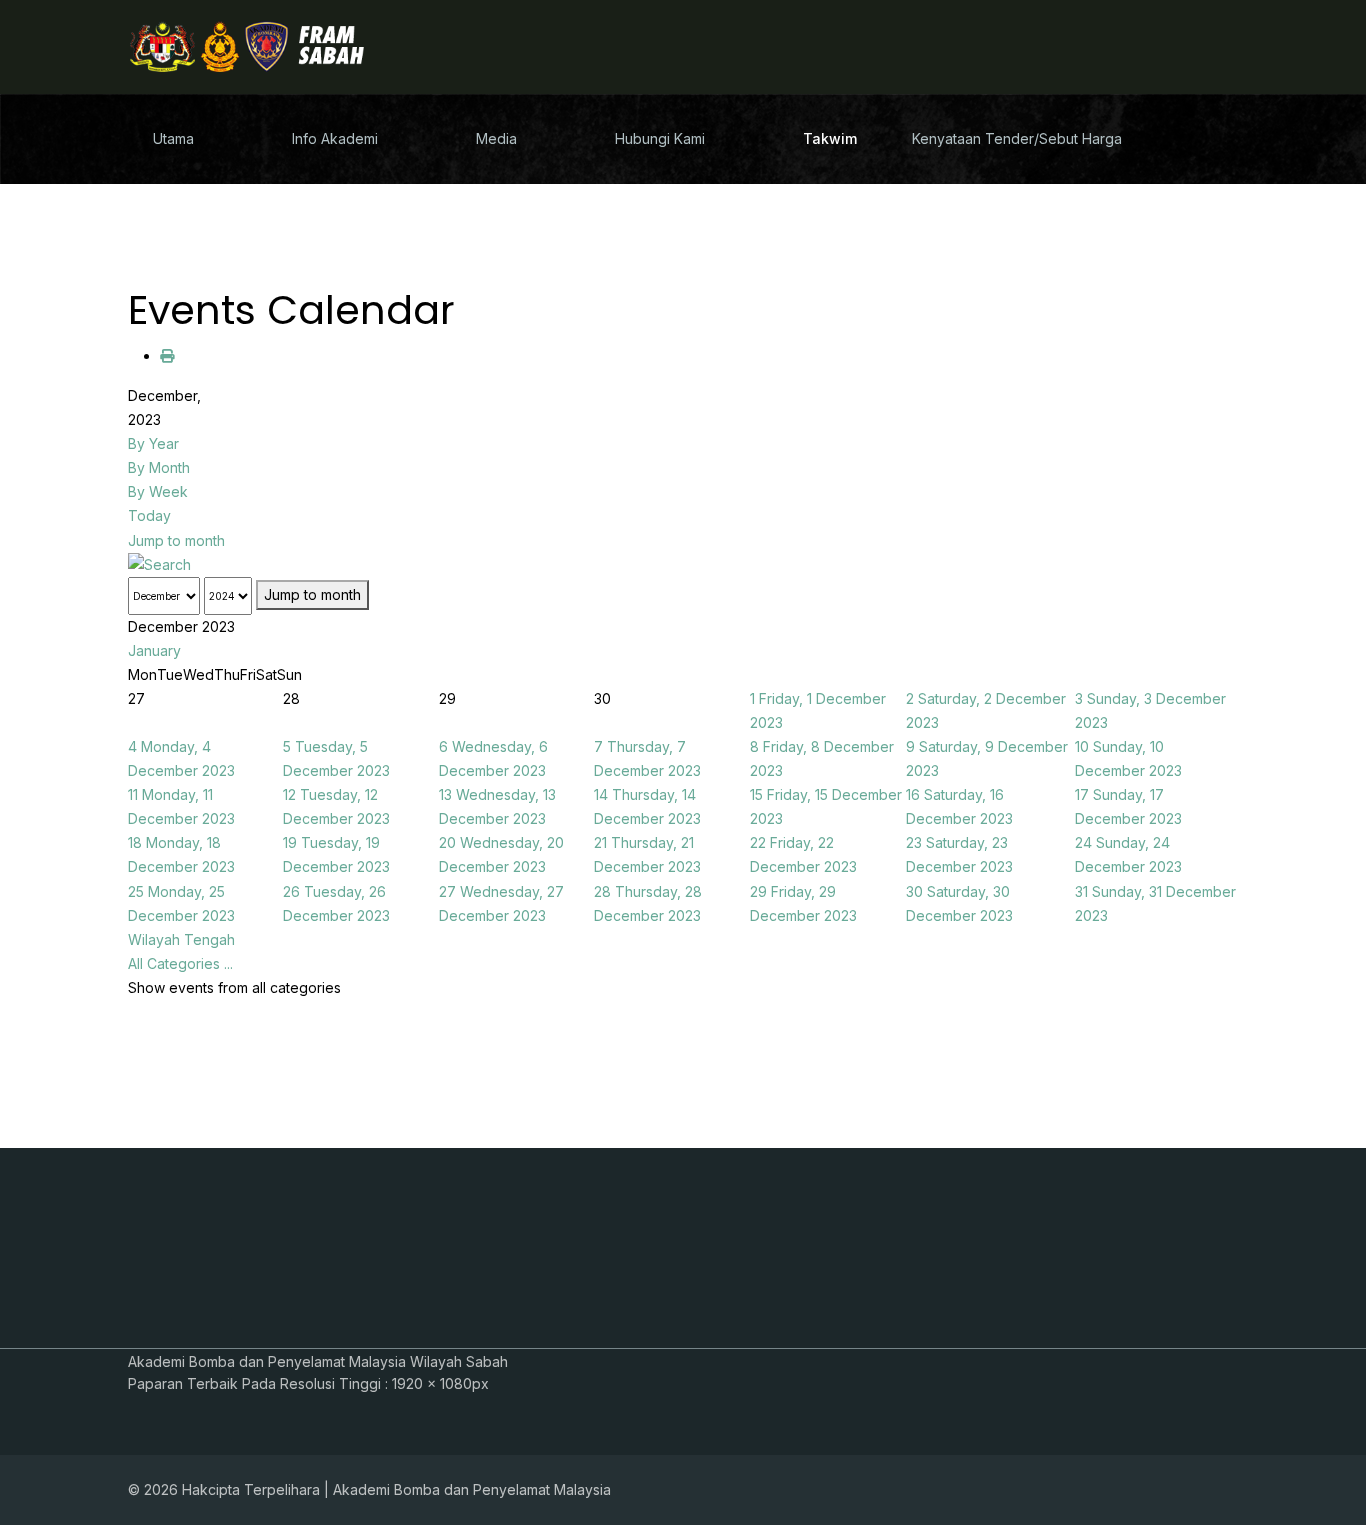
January (154, 650)
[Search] (683, 565)
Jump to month (176, 540)
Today (149, 515)
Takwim (830, 138)
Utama (173, 138)
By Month (159, 467)
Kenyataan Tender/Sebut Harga (1017, 138)
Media (496, 138)
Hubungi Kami (660, 138)
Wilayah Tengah (181, 939)
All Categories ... (180, 963)
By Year (153, 443)
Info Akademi (335, 138)
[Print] (167, 355)
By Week (158, 491)
